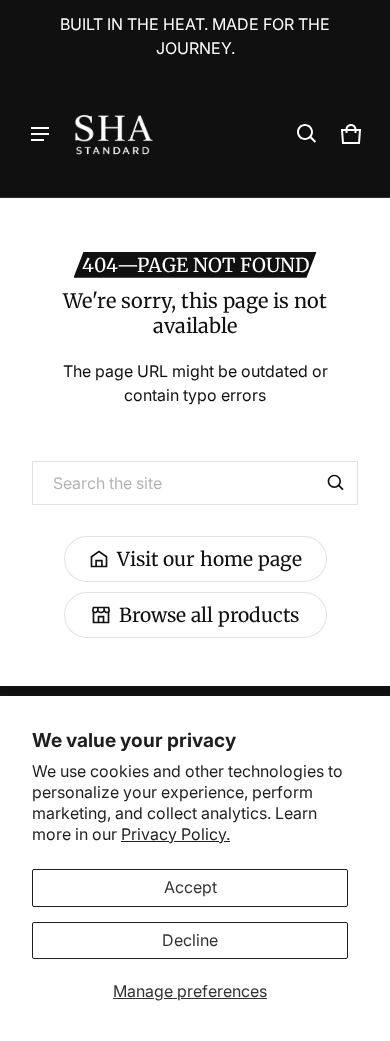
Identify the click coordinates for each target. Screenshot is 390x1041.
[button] (307, 134)
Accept (190, 887)
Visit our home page (209, 559)
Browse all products (209, 615)
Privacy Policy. (175, 834)
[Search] (336, 483)
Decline (190, 940)
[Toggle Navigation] (40, 134)
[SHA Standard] (114, 134)
